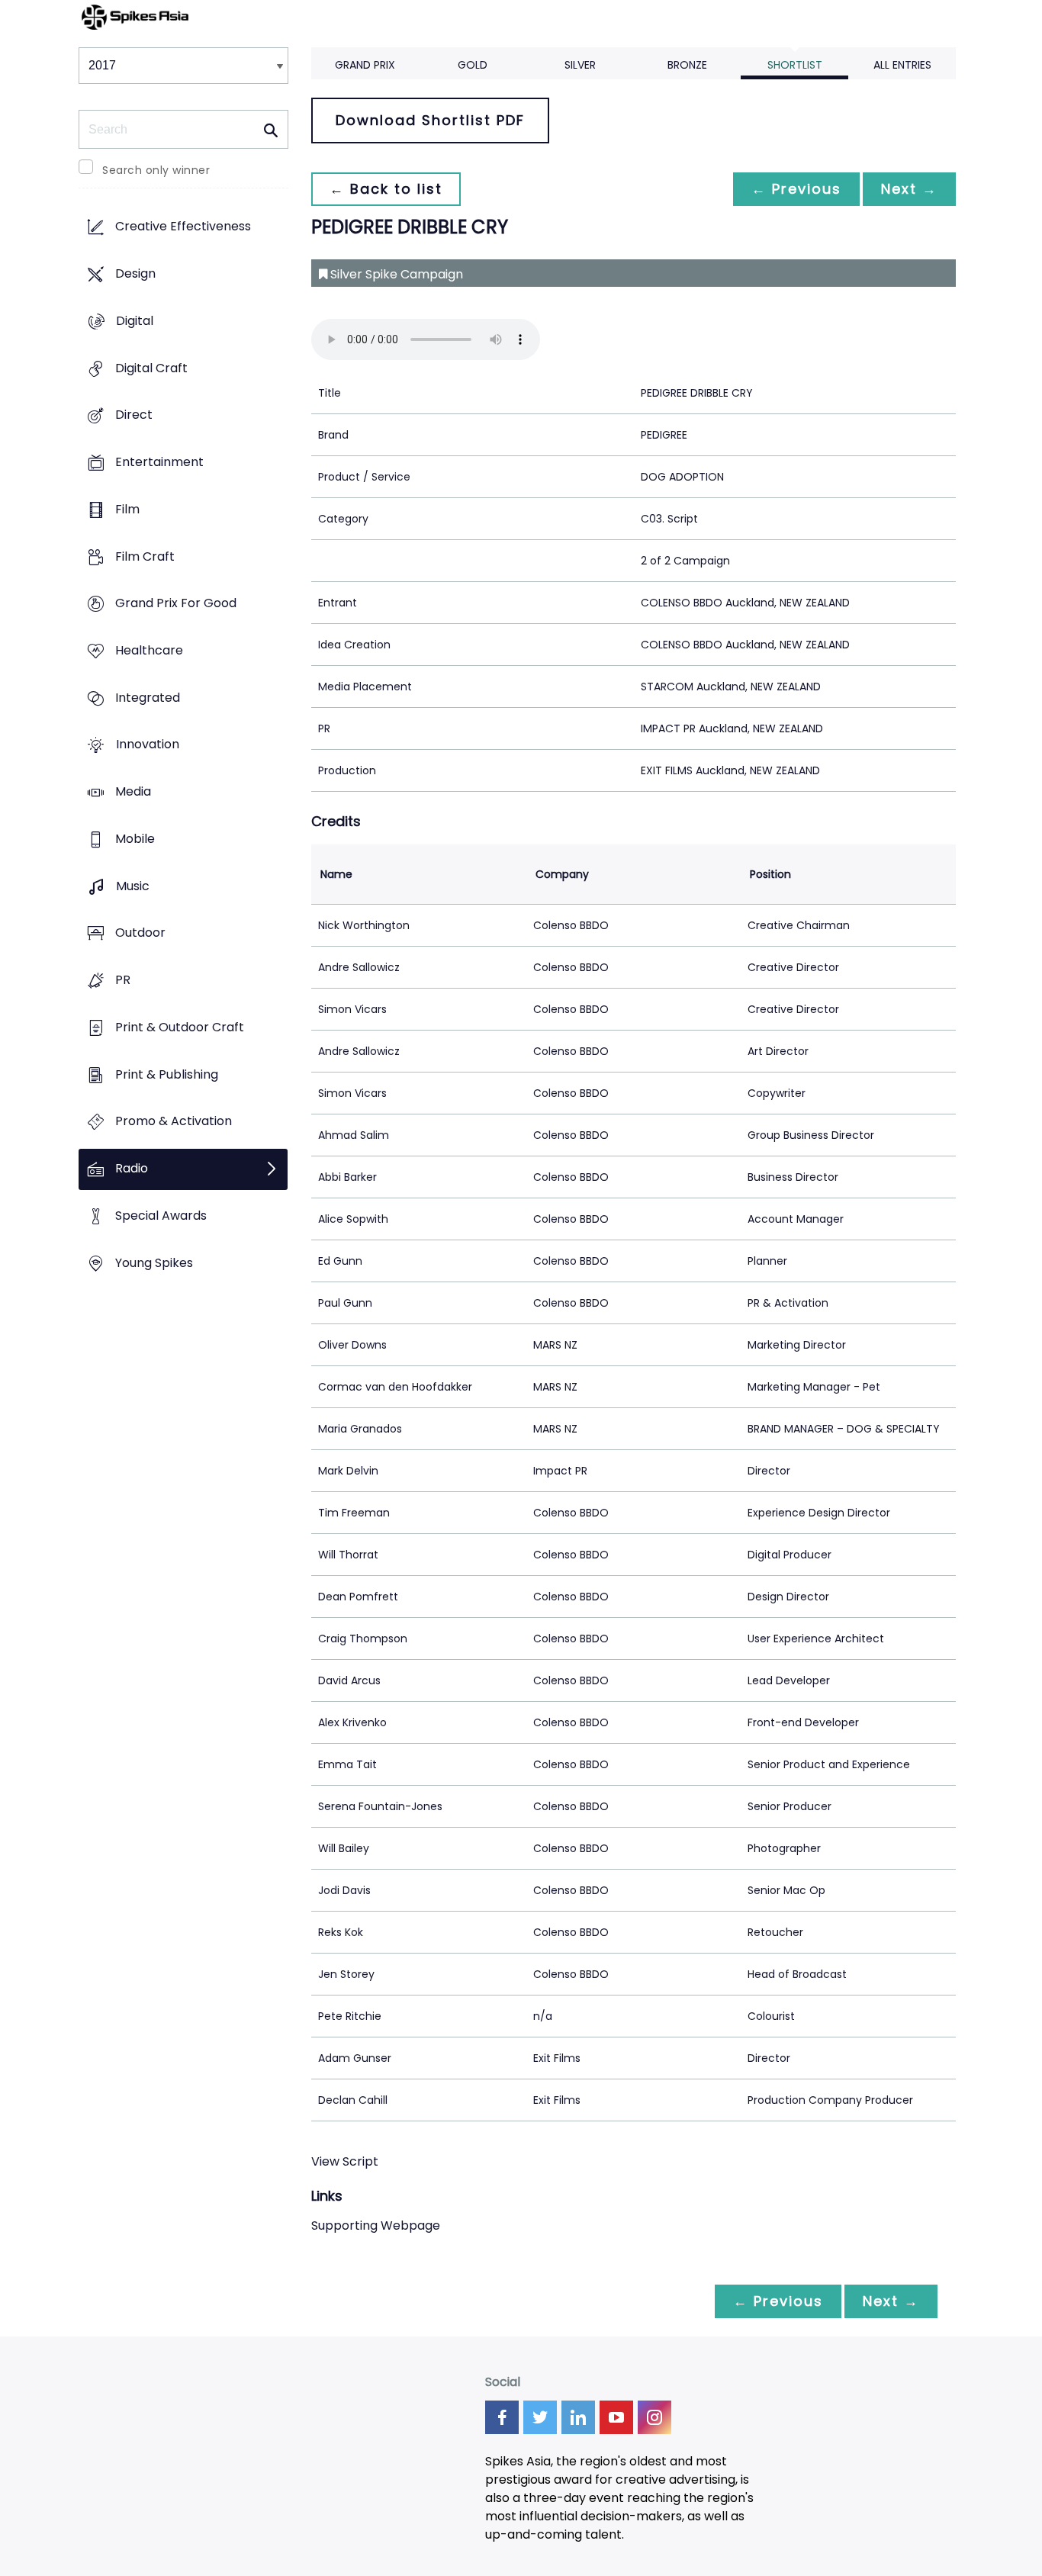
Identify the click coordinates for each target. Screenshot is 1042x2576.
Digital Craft (151, 368)
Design (135, 274)
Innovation (148, 745)
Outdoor (140, 933)
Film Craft (145, 556)
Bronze (687, 65)
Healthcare (149, 650)
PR (123, 981)
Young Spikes (154, 1263)
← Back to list (386, 189)
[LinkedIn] (578, 2417)
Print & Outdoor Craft (180, 1027)
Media (133, 792)
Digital (135, 321)
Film (127, 509)
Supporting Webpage (376, 2225)
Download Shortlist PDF (430, 120)
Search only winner (156, 170)
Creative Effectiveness (183, 227)
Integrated (148, 698)
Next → (909, 189)
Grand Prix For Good (176, 604)
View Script (345, 2161)
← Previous (796, 189)
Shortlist (795, 65)
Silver (580, 65)
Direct (134, 415)
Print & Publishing (167, 1074)
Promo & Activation (174, 1122)
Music (133, 886)
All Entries (902, 65)
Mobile (135, 839)
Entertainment (159, 462)
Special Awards (161, 1216)
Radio (132, 1168)
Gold (473, 65)
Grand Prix (365, 65)
